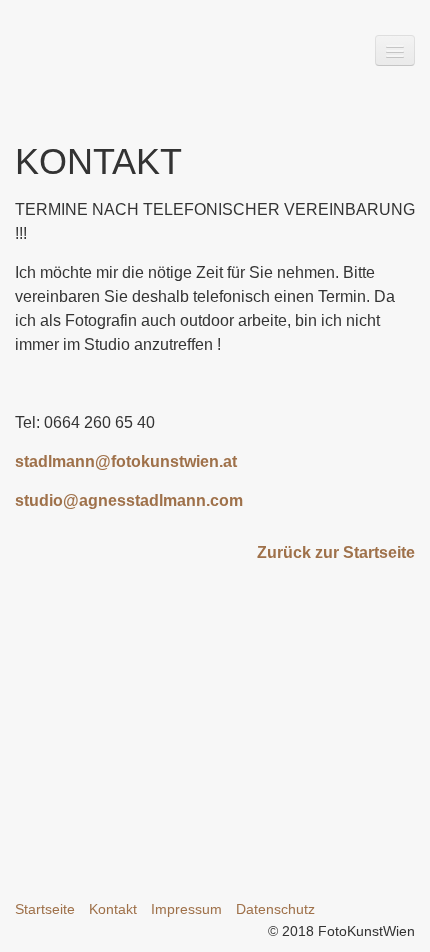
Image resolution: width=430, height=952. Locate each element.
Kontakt (113, 909)
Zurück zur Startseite (336, 552)
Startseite (45, 909)
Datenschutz (275, 909)
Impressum (186, 909)
